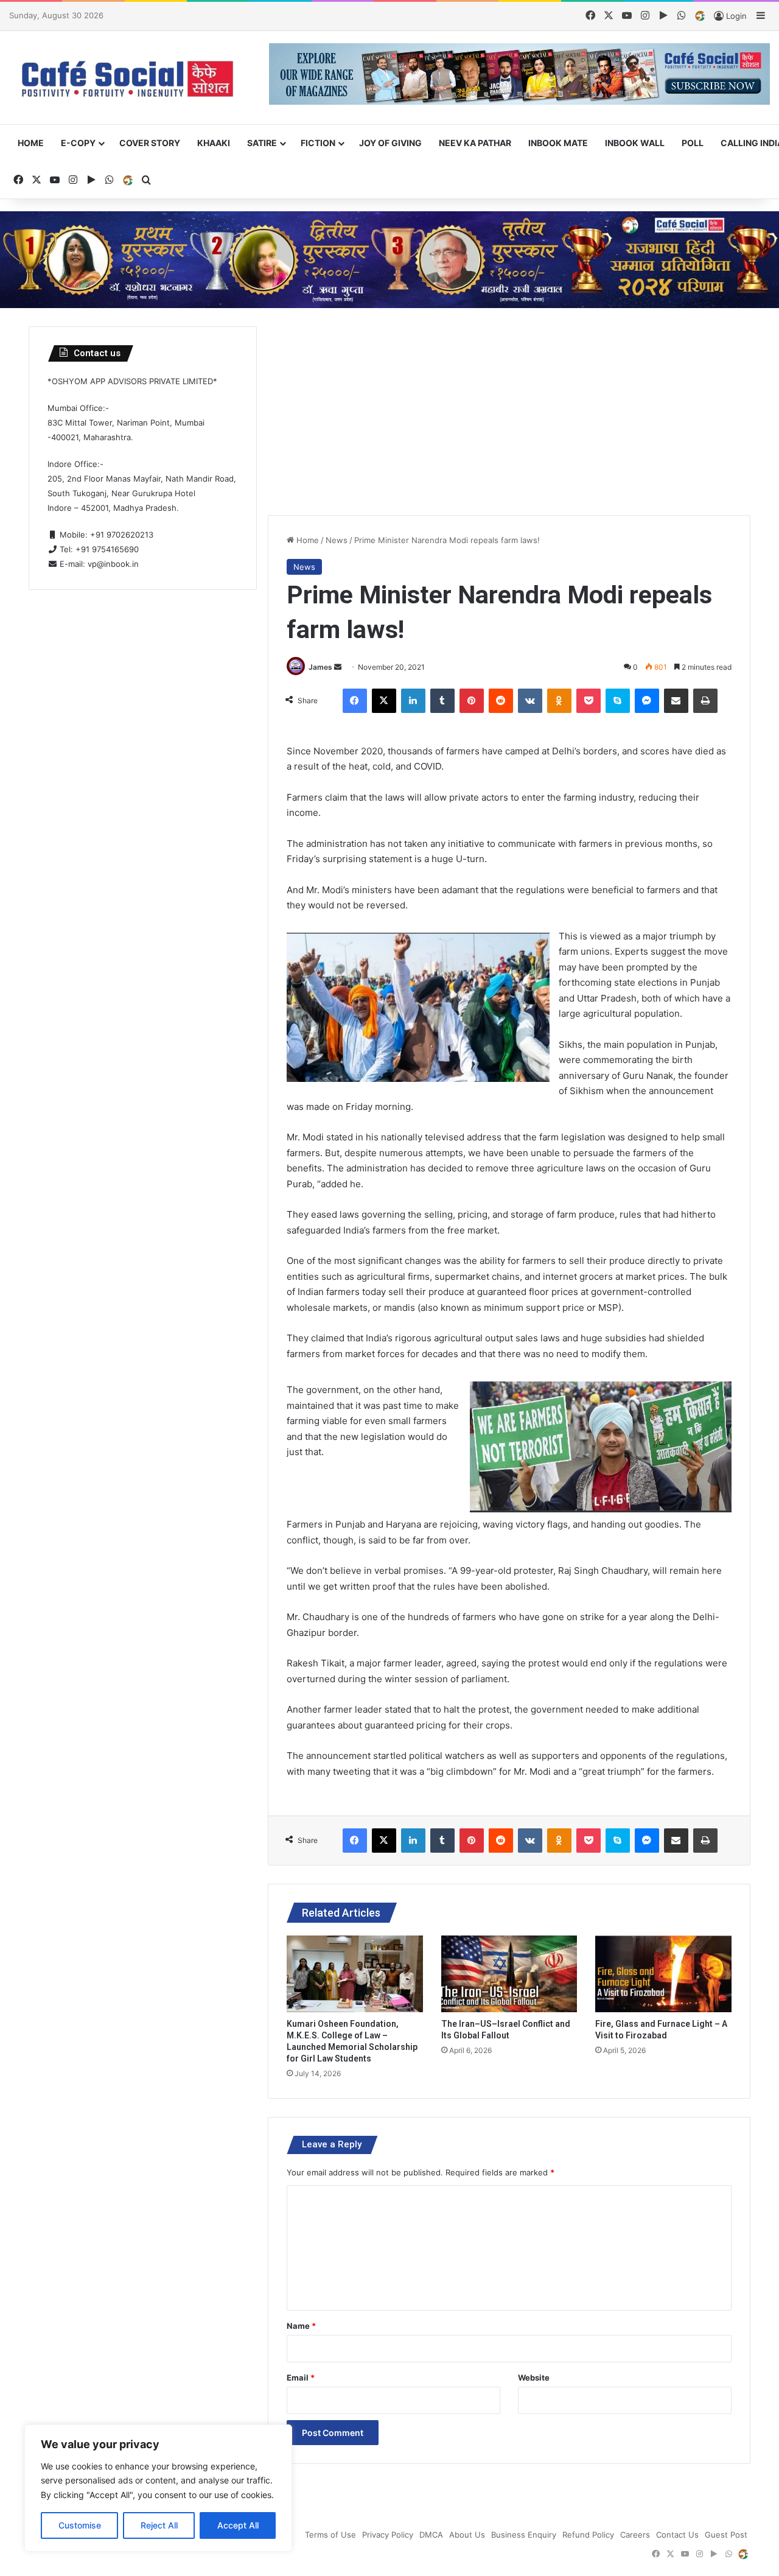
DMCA (431, 2535)
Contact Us (677, 2535)
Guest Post (726, 2535)
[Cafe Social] (130, 78)
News (337, 540)
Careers (635, 2535)
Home (31, 143)
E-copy (78, 143)
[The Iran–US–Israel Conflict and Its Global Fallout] (509, 1974)
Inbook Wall (635, 143)
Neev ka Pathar (475, 143)
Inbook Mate (558, 143)
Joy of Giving (390, 143)
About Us (467, 2535)
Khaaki (214, 143)
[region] (158, 2488)
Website (534, 2378)
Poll (693, 143)
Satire (262, 143)
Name (301, 2326)
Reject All (159, 2525)
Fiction (318, 143)
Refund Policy (588, 2535)
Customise (80, 2525)
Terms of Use (330, 2535)
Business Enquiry (524, 2535)
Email (301, 2378)
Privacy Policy (388, 2535)
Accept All (238, 2525)
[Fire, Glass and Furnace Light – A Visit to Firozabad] (663, 1974)
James (320, 667)
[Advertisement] (509, 412)
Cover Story (150, 143)
